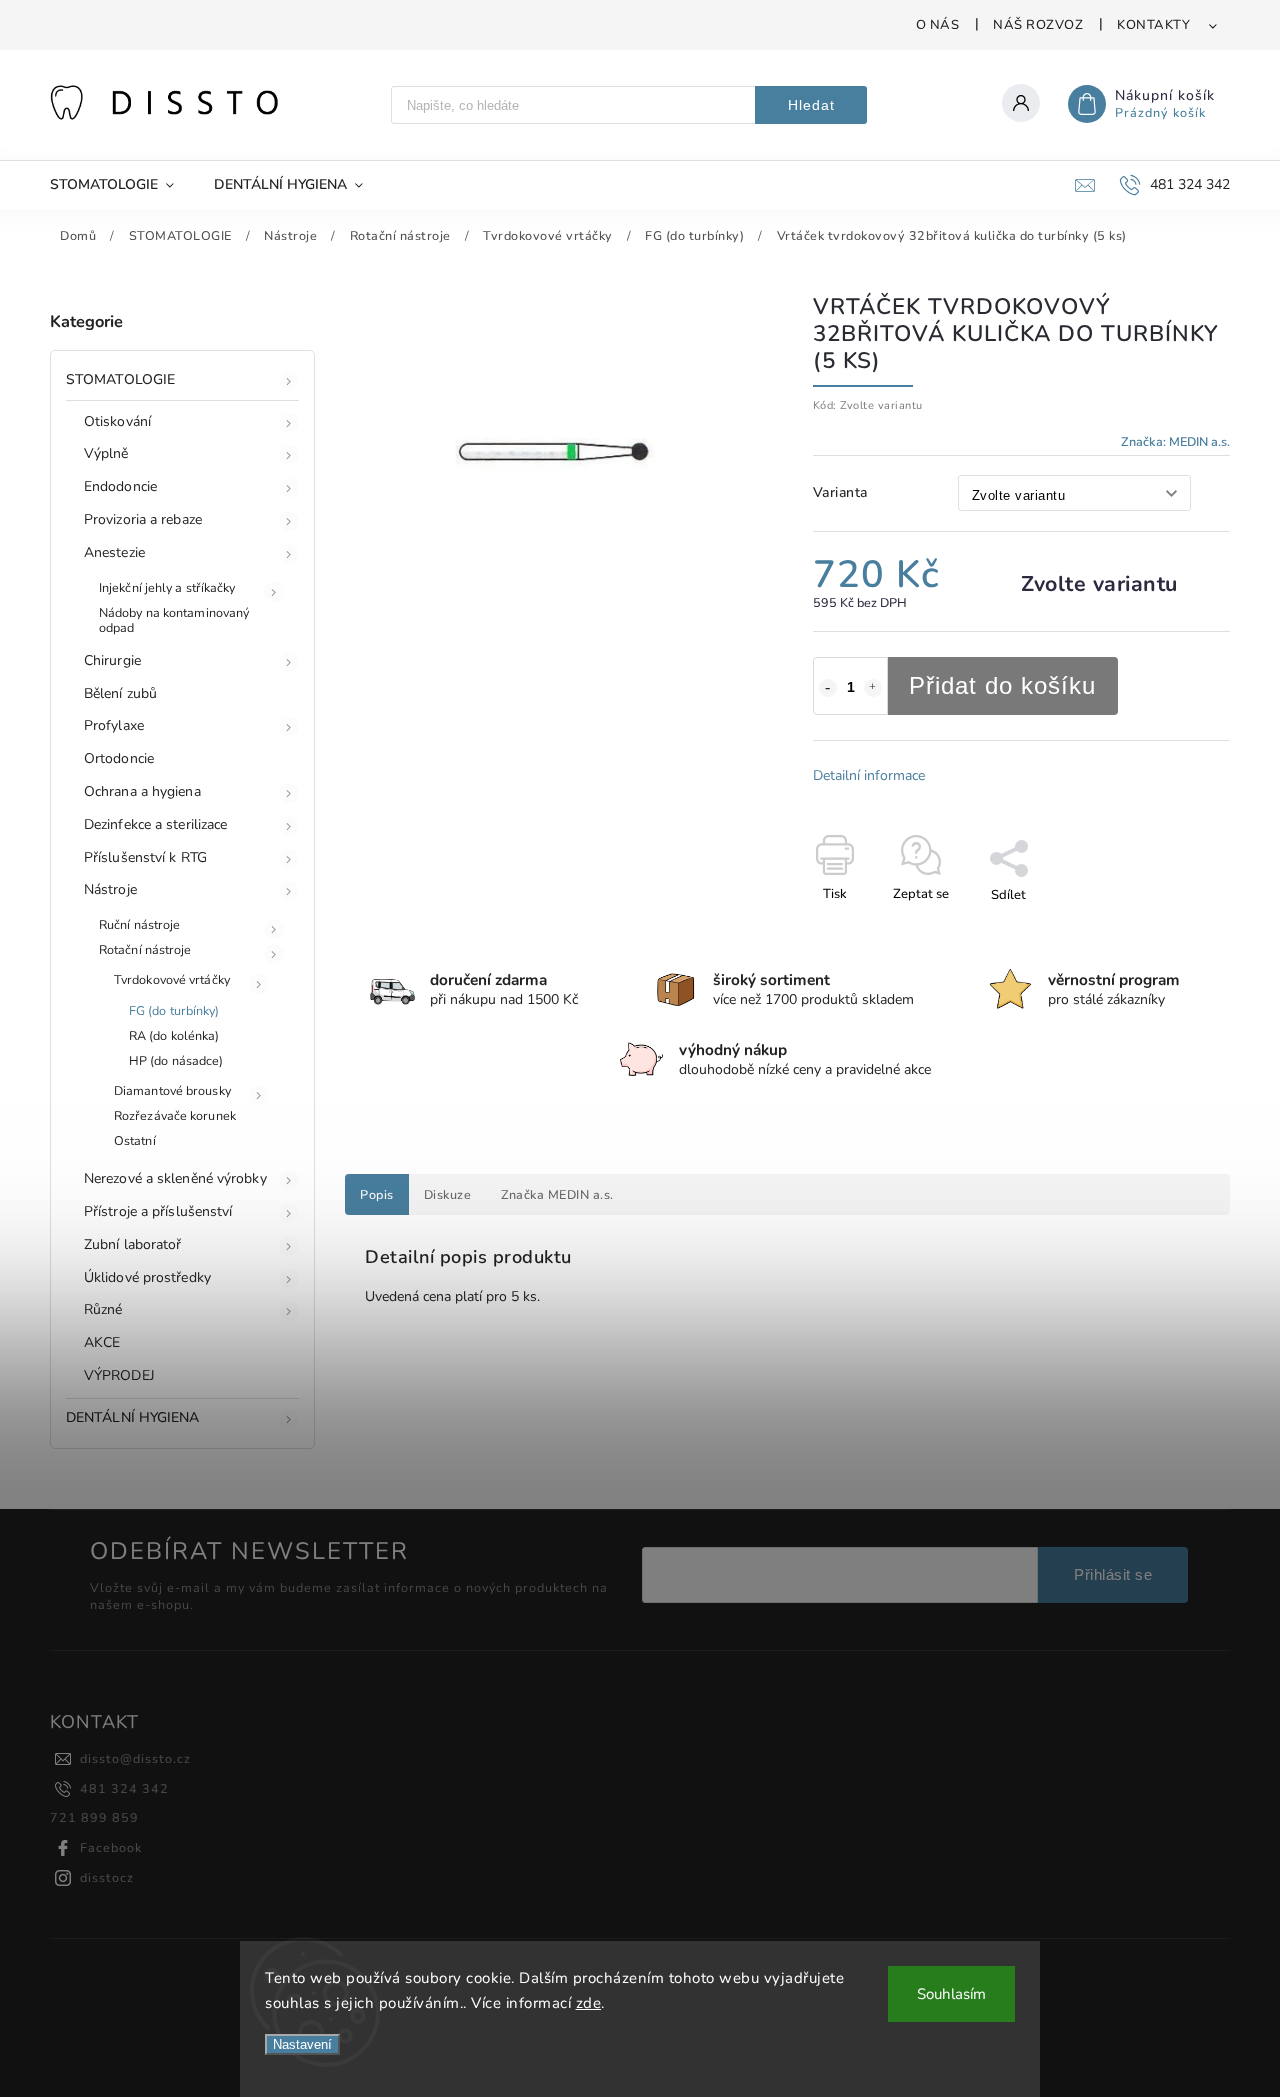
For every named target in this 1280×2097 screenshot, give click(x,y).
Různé (103, 1309)
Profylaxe (114, 725)
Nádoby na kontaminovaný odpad (174, 620)
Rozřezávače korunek (175, 1115)
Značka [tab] (557, 1194)
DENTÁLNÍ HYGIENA (133, 1417)
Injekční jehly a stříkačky (167, 587)
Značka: (1175, 441)
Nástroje (110, 889)
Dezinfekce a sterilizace (155, 824)
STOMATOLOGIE (120, 379)
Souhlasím (951, 1994)
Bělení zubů (120, 693)
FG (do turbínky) (174, 1010)
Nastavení (302, 2044)
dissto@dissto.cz (135, 1758)
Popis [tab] (377, 1194)
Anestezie (114, 552)
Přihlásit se (1113, 1574)
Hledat (811, 105)
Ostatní (135, 1140)
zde (589, 2003)
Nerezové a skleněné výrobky (175, 1178)
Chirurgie (112, 660)
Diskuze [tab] (448, 1194)
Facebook (111, 1847)
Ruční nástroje (139, 924)
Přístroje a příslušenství (158, 1211)
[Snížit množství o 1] (828, 688)
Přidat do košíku (1002, 685)
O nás (938, 25)
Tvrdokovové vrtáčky (172, 979)
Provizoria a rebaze (143, 519)
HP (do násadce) (176, 1060)
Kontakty (1153, 25)
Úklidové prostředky (147, 1277)
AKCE (102, 1342)
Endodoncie (120, 486)
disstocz (107, 1877)
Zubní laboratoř (133, 1244)
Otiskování (117, 421)
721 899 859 (94, 1817)
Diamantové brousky (172, 1090)
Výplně (106, 453)
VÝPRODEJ (119, 1375)
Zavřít (1166, 930)
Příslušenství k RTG (145, 857)
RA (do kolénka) (174, 1035)
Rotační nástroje (145, 949)
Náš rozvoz (1038, 25)
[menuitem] (122, 185)
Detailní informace (869, 775)
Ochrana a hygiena (142, 791)
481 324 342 (124, 1788)
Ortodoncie (119, 758)
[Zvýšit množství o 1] (873, 688)
